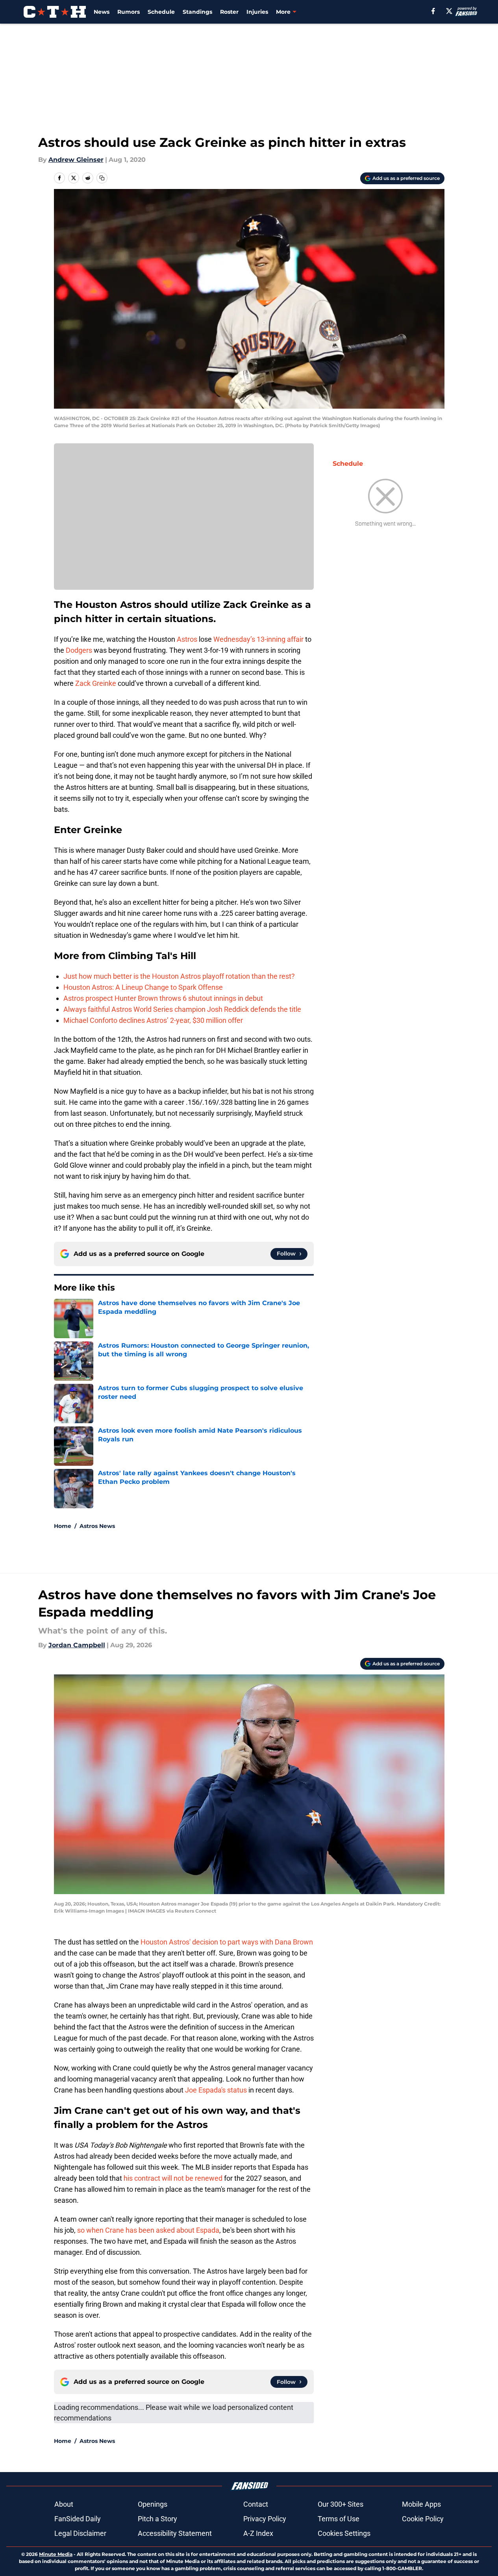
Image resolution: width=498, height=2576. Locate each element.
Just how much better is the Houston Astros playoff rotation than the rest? (179, 976)
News (102, 12)
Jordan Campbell (77, 1645)
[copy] (102, 178)
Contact (256, 2504)
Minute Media (56, 2554)
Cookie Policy (423, 2519)
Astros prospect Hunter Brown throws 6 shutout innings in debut (163, 998)
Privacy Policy (265, 2519)
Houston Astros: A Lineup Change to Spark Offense (143, 987)
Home (63, 1526)
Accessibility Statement (175, 2533)
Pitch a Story (157, 2519)
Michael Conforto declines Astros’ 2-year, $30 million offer (153, 1020)
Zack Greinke (96, 683)
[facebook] (433, 11)
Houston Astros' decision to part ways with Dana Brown (227, 1942)
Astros (187, 639)
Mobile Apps (421, 2504)
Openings (153, 2504)
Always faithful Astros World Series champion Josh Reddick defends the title (182, 1009)
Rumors (129, 12)
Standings (197, 12)
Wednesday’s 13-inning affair (258, 639)
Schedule (161, 12)
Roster (229, 12)
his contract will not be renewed (173, 2178)
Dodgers (79, 650)
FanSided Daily (78, 2519)
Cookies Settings (344, 2533)
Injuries (257, 12)
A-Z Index (258, 2533)
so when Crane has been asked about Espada (148, 2230)
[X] (449, 11)
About (64, 2504)
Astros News (97, 1526)
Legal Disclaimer (80, 2533)
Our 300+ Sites (341, 2504)
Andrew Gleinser (76, 160)
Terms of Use (339, 2519)
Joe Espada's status (216, 2090)
